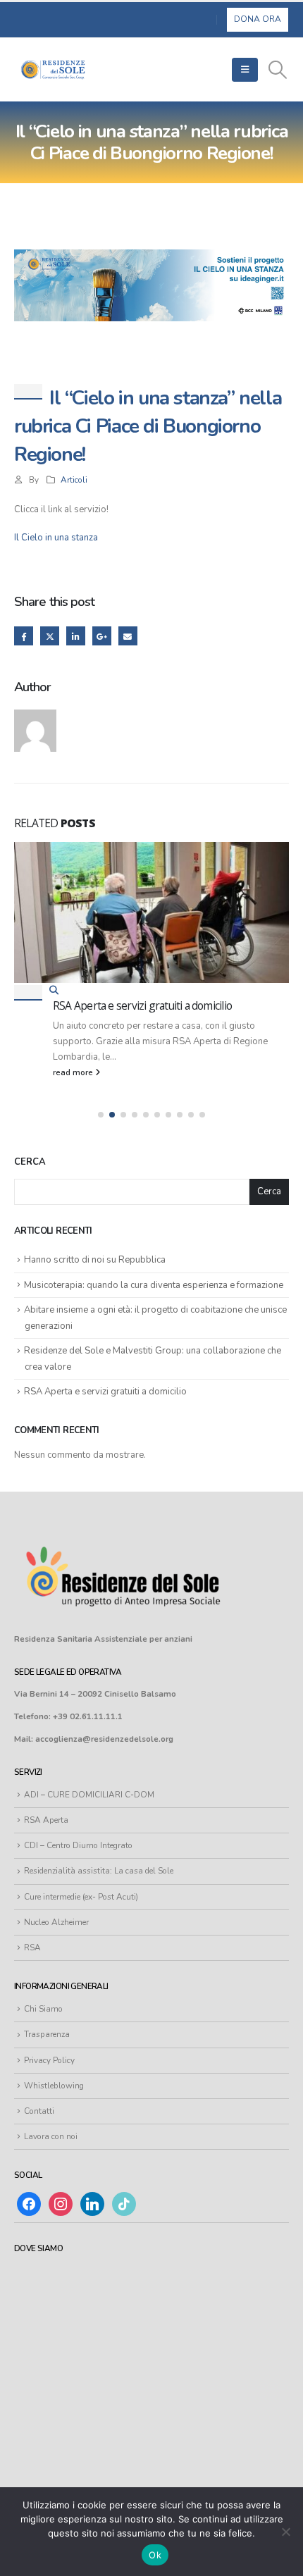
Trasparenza (47, 2034)
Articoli (74, 480)
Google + (102, 636)
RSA (32, 1948)
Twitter (50, 636)
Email (128, 636)
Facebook (24, 636)
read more (74, 1072)
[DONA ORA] (258, 19)
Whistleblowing (54, 2086)
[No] (285, 2532)
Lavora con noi (51, 2136)
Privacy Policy (49, 2060)
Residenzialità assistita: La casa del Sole (99, 1871)
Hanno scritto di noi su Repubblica (95, 1260)
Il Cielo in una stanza (56, 538)
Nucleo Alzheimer (56, 1922)
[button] (245, 70)
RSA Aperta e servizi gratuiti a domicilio (142, 1005)
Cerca (30, 1162)
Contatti (39, 2111)
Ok (155, 2555)
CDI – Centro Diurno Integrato (78, 1845)
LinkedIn (76, 636)
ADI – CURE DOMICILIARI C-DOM (89, 1795)
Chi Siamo (43, 2009)
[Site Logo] (53, 69)
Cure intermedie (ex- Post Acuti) (81, 1897)
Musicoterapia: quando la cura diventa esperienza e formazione (154, 1285)
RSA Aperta (46, 1820)
